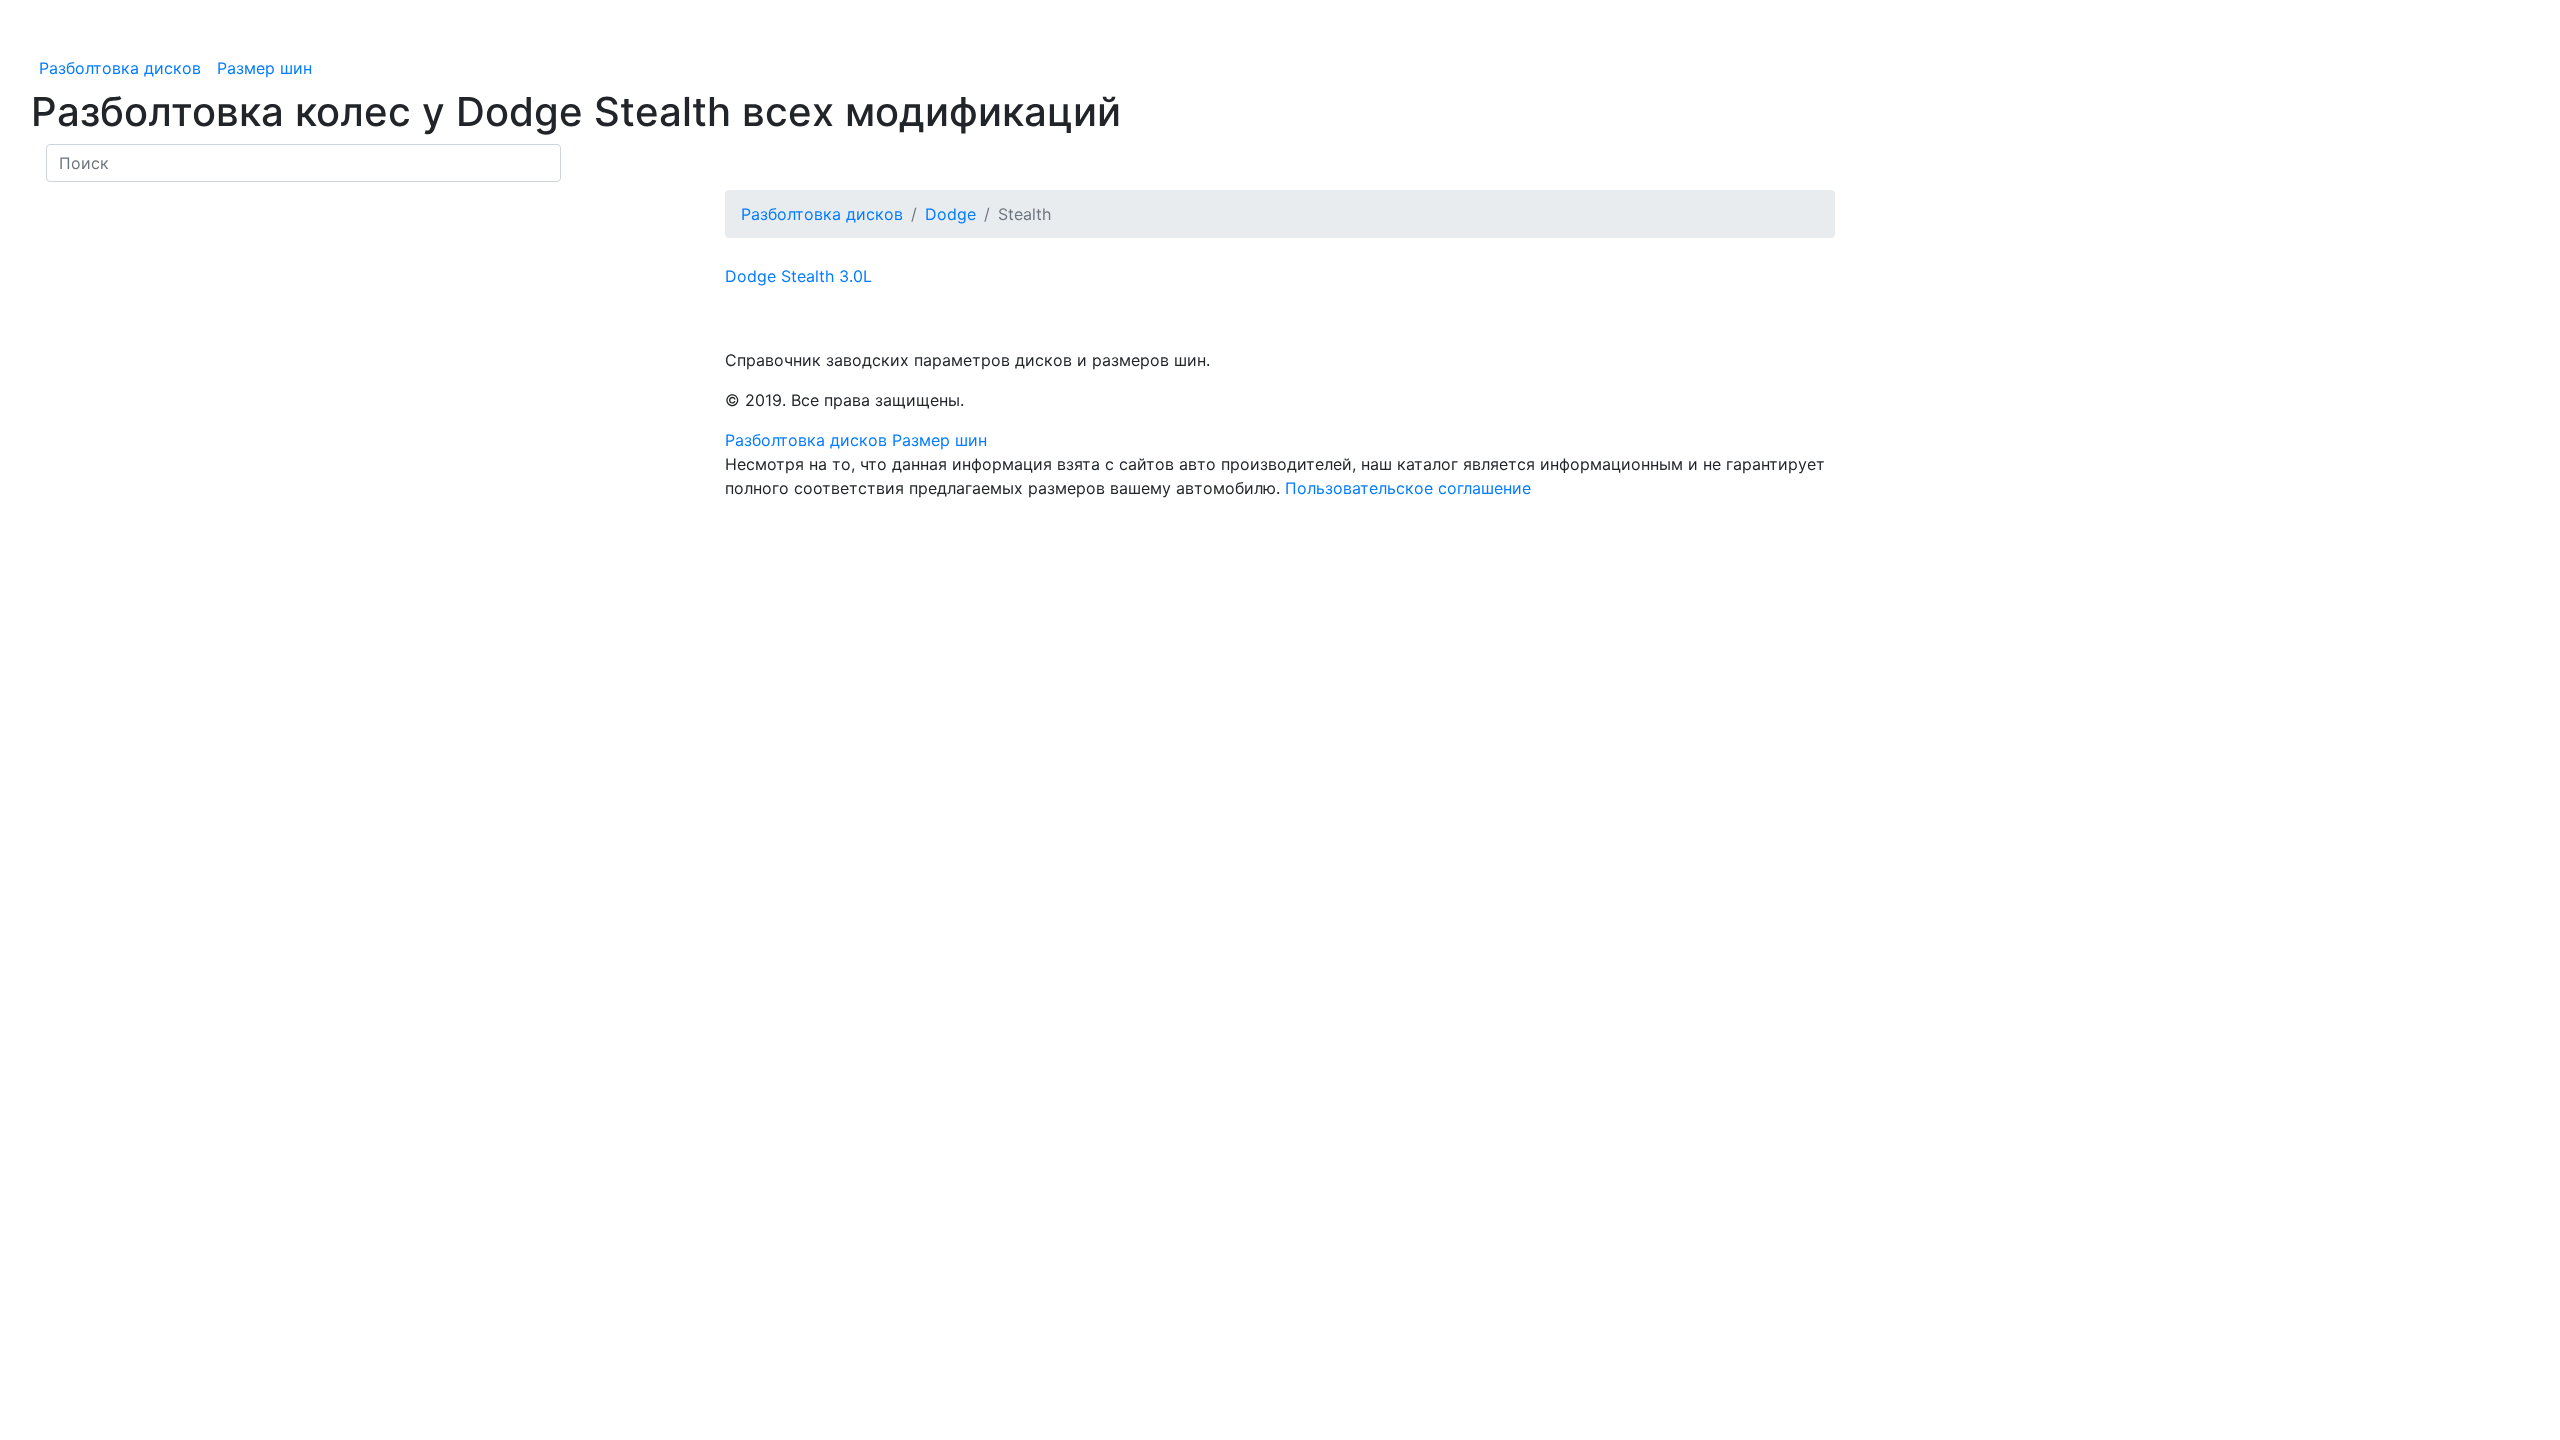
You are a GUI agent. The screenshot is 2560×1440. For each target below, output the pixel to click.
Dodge (950, 214)
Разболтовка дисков (120, 68)
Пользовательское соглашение (1408, 488)
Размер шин (264, 68)
